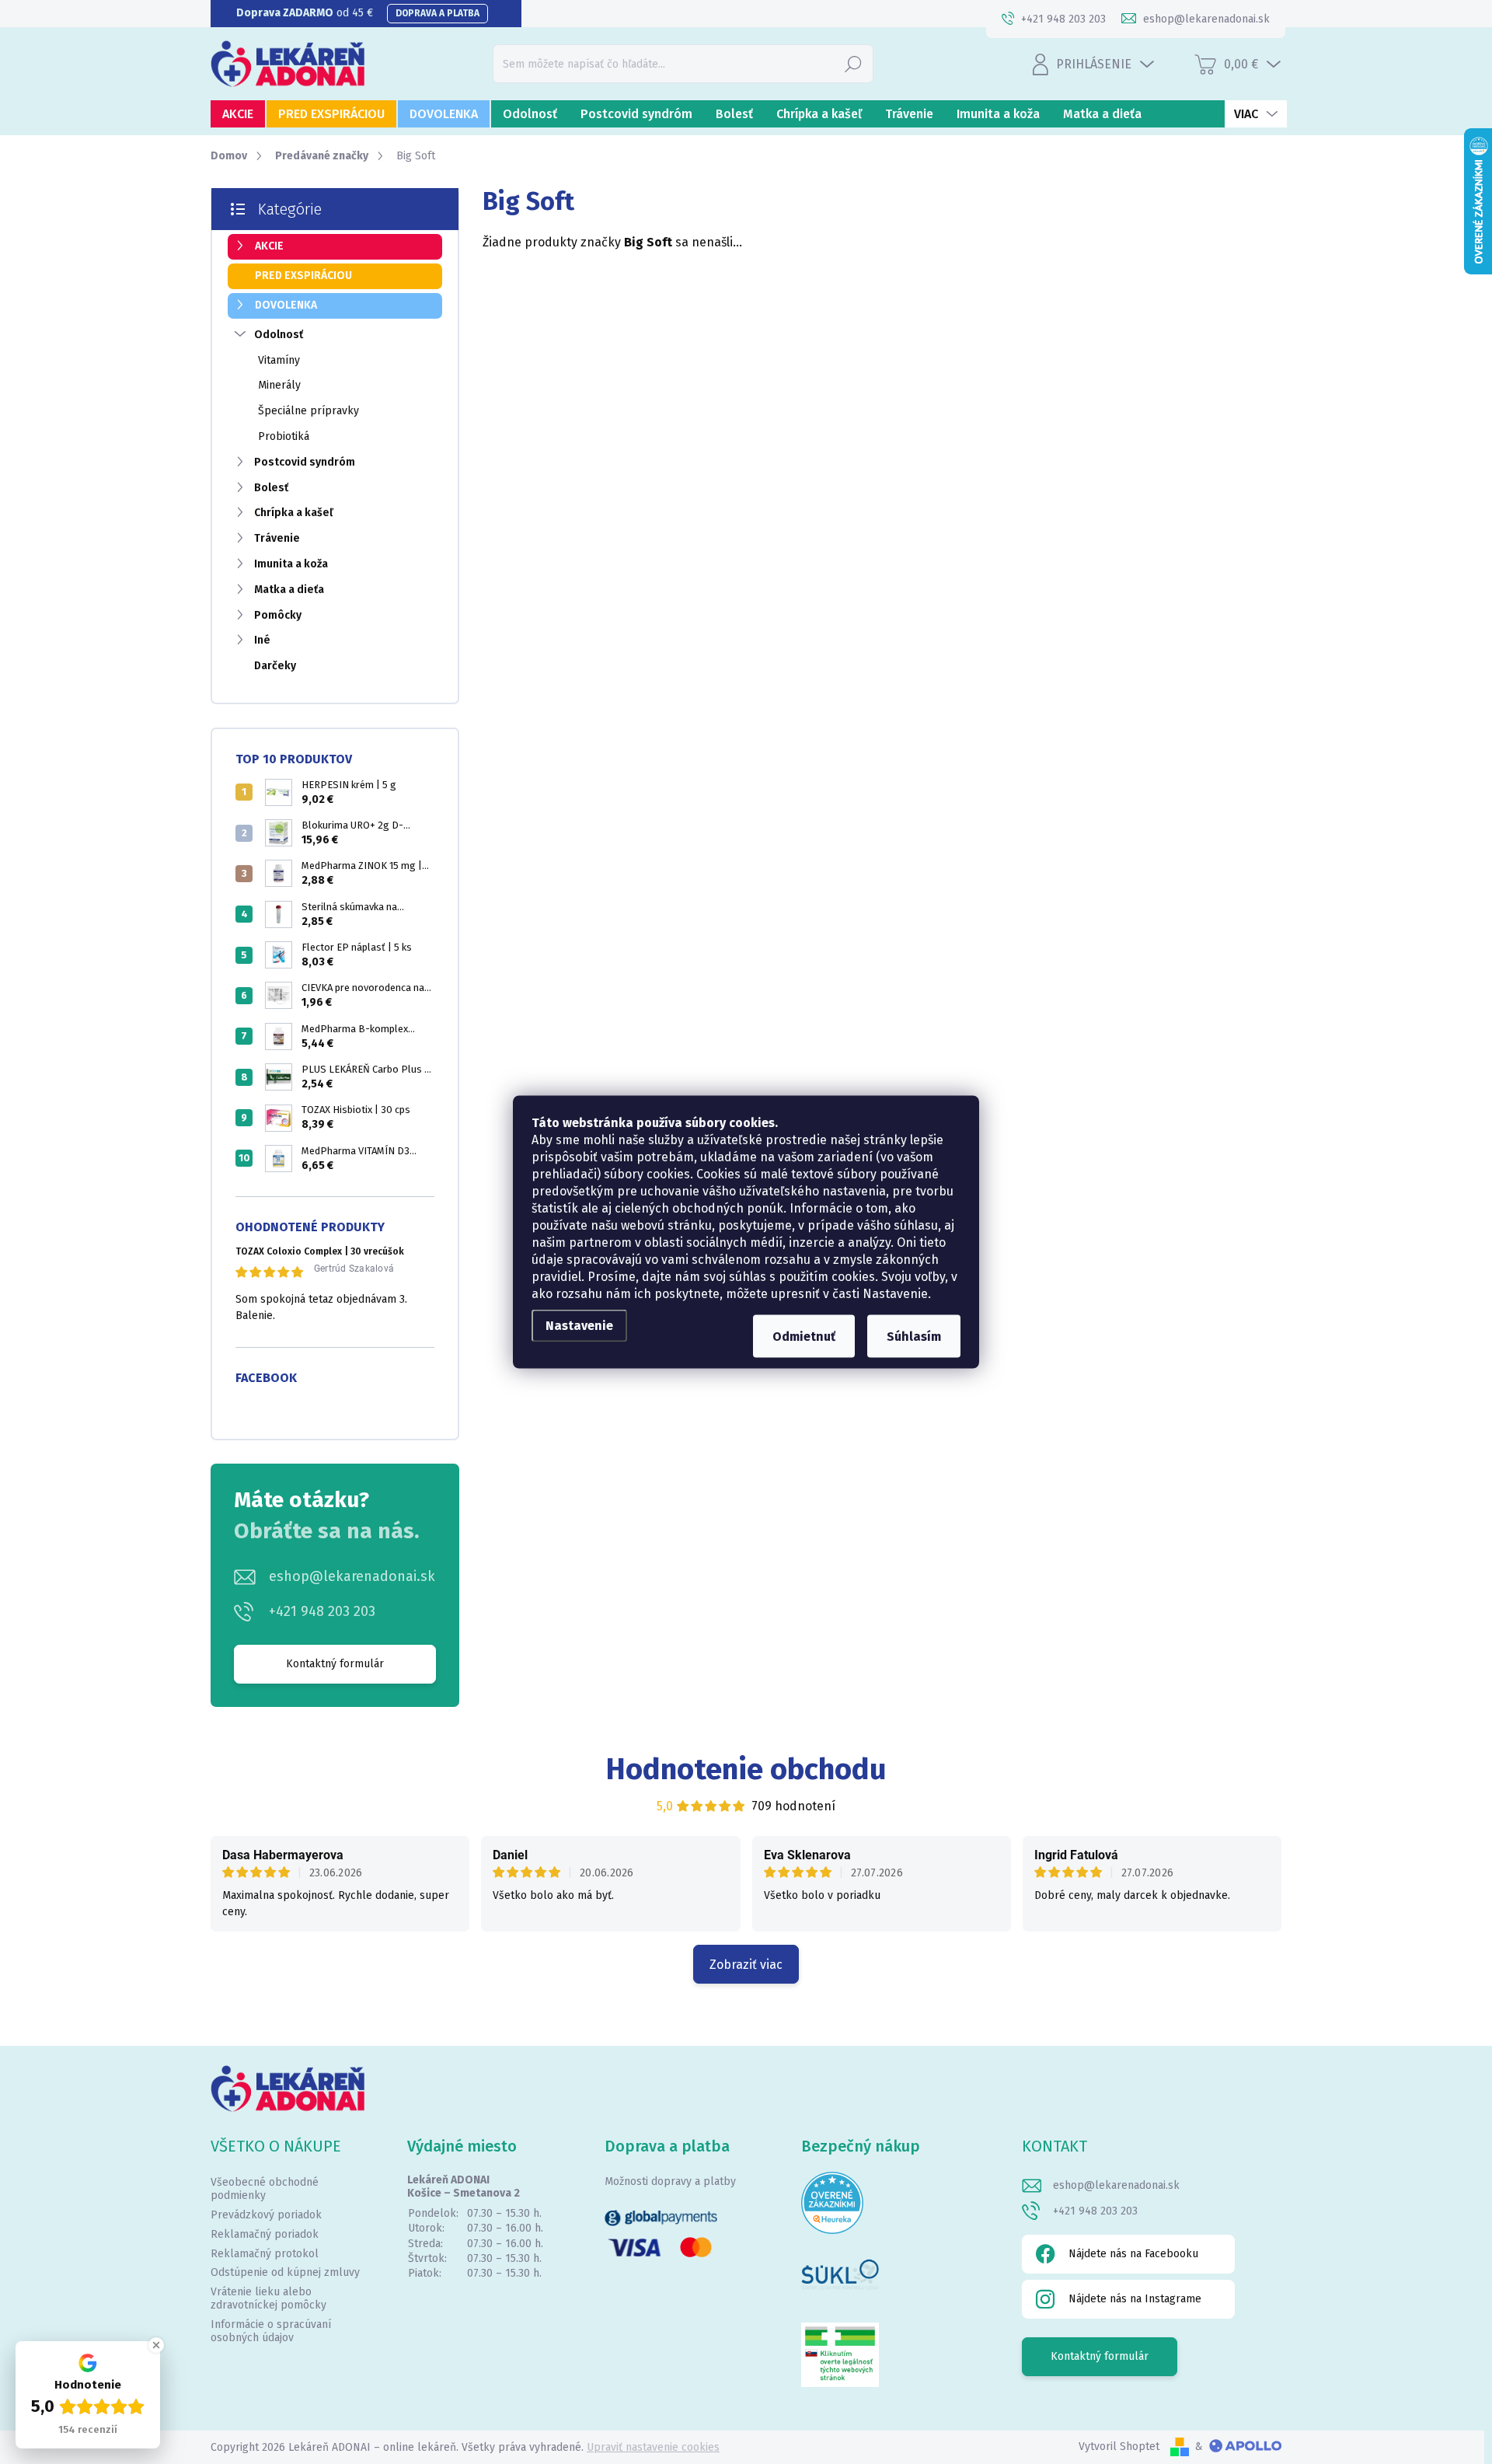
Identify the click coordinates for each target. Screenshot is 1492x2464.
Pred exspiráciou (303, 276)
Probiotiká (284, 436)
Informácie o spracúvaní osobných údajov (271, 2331)
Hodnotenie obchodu (746, 1769)
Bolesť (271, 488)
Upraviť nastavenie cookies (653, 2447)
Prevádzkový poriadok (266, 2215)
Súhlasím (914, 1337)
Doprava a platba (437, 13)
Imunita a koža (291, 564)
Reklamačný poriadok (265, 2234)
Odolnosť (279, 335)
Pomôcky (278, 615)
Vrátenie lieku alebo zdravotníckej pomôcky (268, 2298)
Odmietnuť (804, 1337)
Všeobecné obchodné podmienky (265, 2189)
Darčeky (275, 666)
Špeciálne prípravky (309, 411)
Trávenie (277, 538)
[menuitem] (238, 114)
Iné (262, 640)
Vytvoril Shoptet (1119, 2447)
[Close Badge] (156, 2345)
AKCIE (269, 246)
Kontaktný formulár (335, 1664)
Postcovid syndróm (305, 462)
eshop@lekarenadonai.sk (352, 1576)
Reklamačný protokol (265, 2254)
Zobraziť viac (746, 1965)
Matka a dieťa (289, 590)
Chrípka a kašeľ (294, 513)
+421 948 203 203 (322, 1611)
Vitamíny (279, 360)
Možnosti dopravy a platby (670, 2181)
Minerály (279, 385)
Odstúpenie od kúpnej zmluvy (285, 2272)
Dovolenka (286, 305)
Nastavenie (579, 1326)
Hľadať (853, 63)
